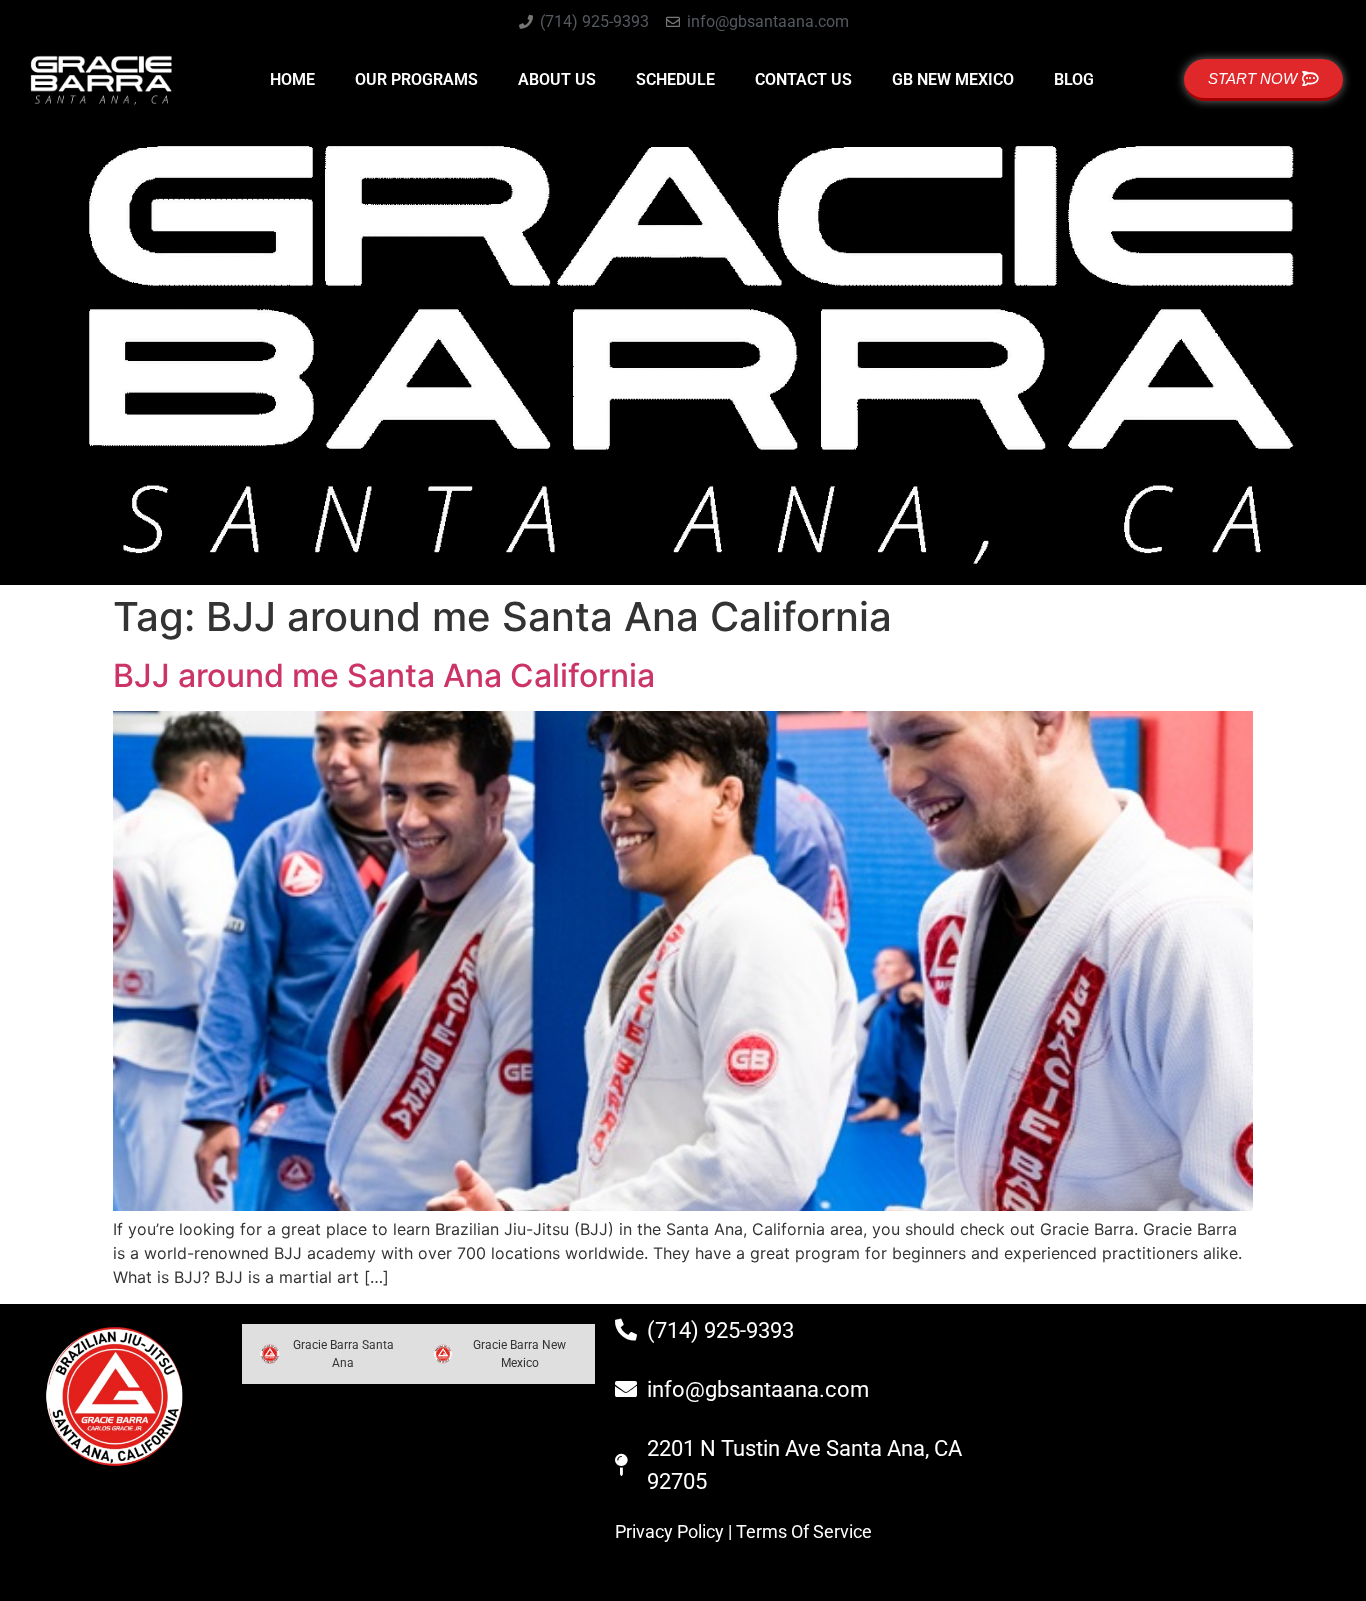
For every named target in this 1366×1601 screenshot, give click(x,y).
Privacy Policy (669, 1531)
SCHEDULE (675, 79)
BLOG (1074, 79)
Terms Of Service (804, 1531)
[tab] (328, 1354)
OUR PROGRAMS (416, 79)
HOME (292, 79)
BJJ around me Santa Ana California (384, 675)
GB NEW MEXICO (953, 79)
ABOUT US (557, 79)
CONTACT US (803, 79)
